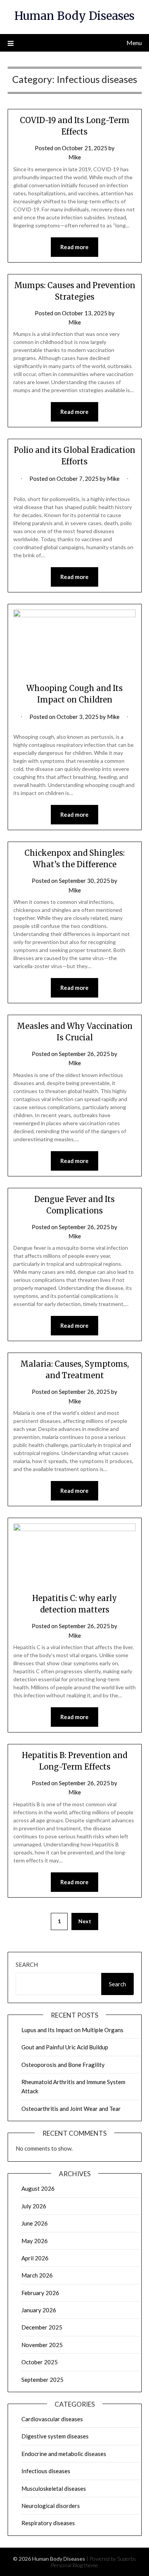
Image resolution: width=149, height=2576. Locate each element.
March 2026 (37, 2275)
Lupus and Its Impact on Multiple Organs (72, 2030)
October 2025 (40, 2362)
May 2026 (35, 2241)
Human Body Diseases (74, 16)
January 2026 (39, 2310)
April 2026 (35, 2258)
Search (27, 1964)
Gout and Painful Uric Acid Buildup (65, 2047)
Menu (134, 43)
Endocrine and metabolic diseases (64, 2454)
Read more (74, 247)
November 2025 (42, 2345)
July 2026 (34, 2206)
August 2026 (38, 2188)
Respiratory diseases (48, 2523)
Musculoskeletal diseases (54, 2488)
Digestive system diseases (55, 2436)
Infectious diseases (46, 2471)
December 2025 (42, 2327)
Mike (75, 157)
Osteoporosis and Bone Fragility (63, 2065)
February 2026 (40, 2293)
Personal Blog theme (74, 2565)
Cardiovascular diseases (52, 2419)
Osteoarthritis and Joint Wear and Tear (71, 2109)
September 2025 (42, 2380)
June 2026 (35, 2223)
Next (85, 1921)
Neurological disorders (51, 2506)
